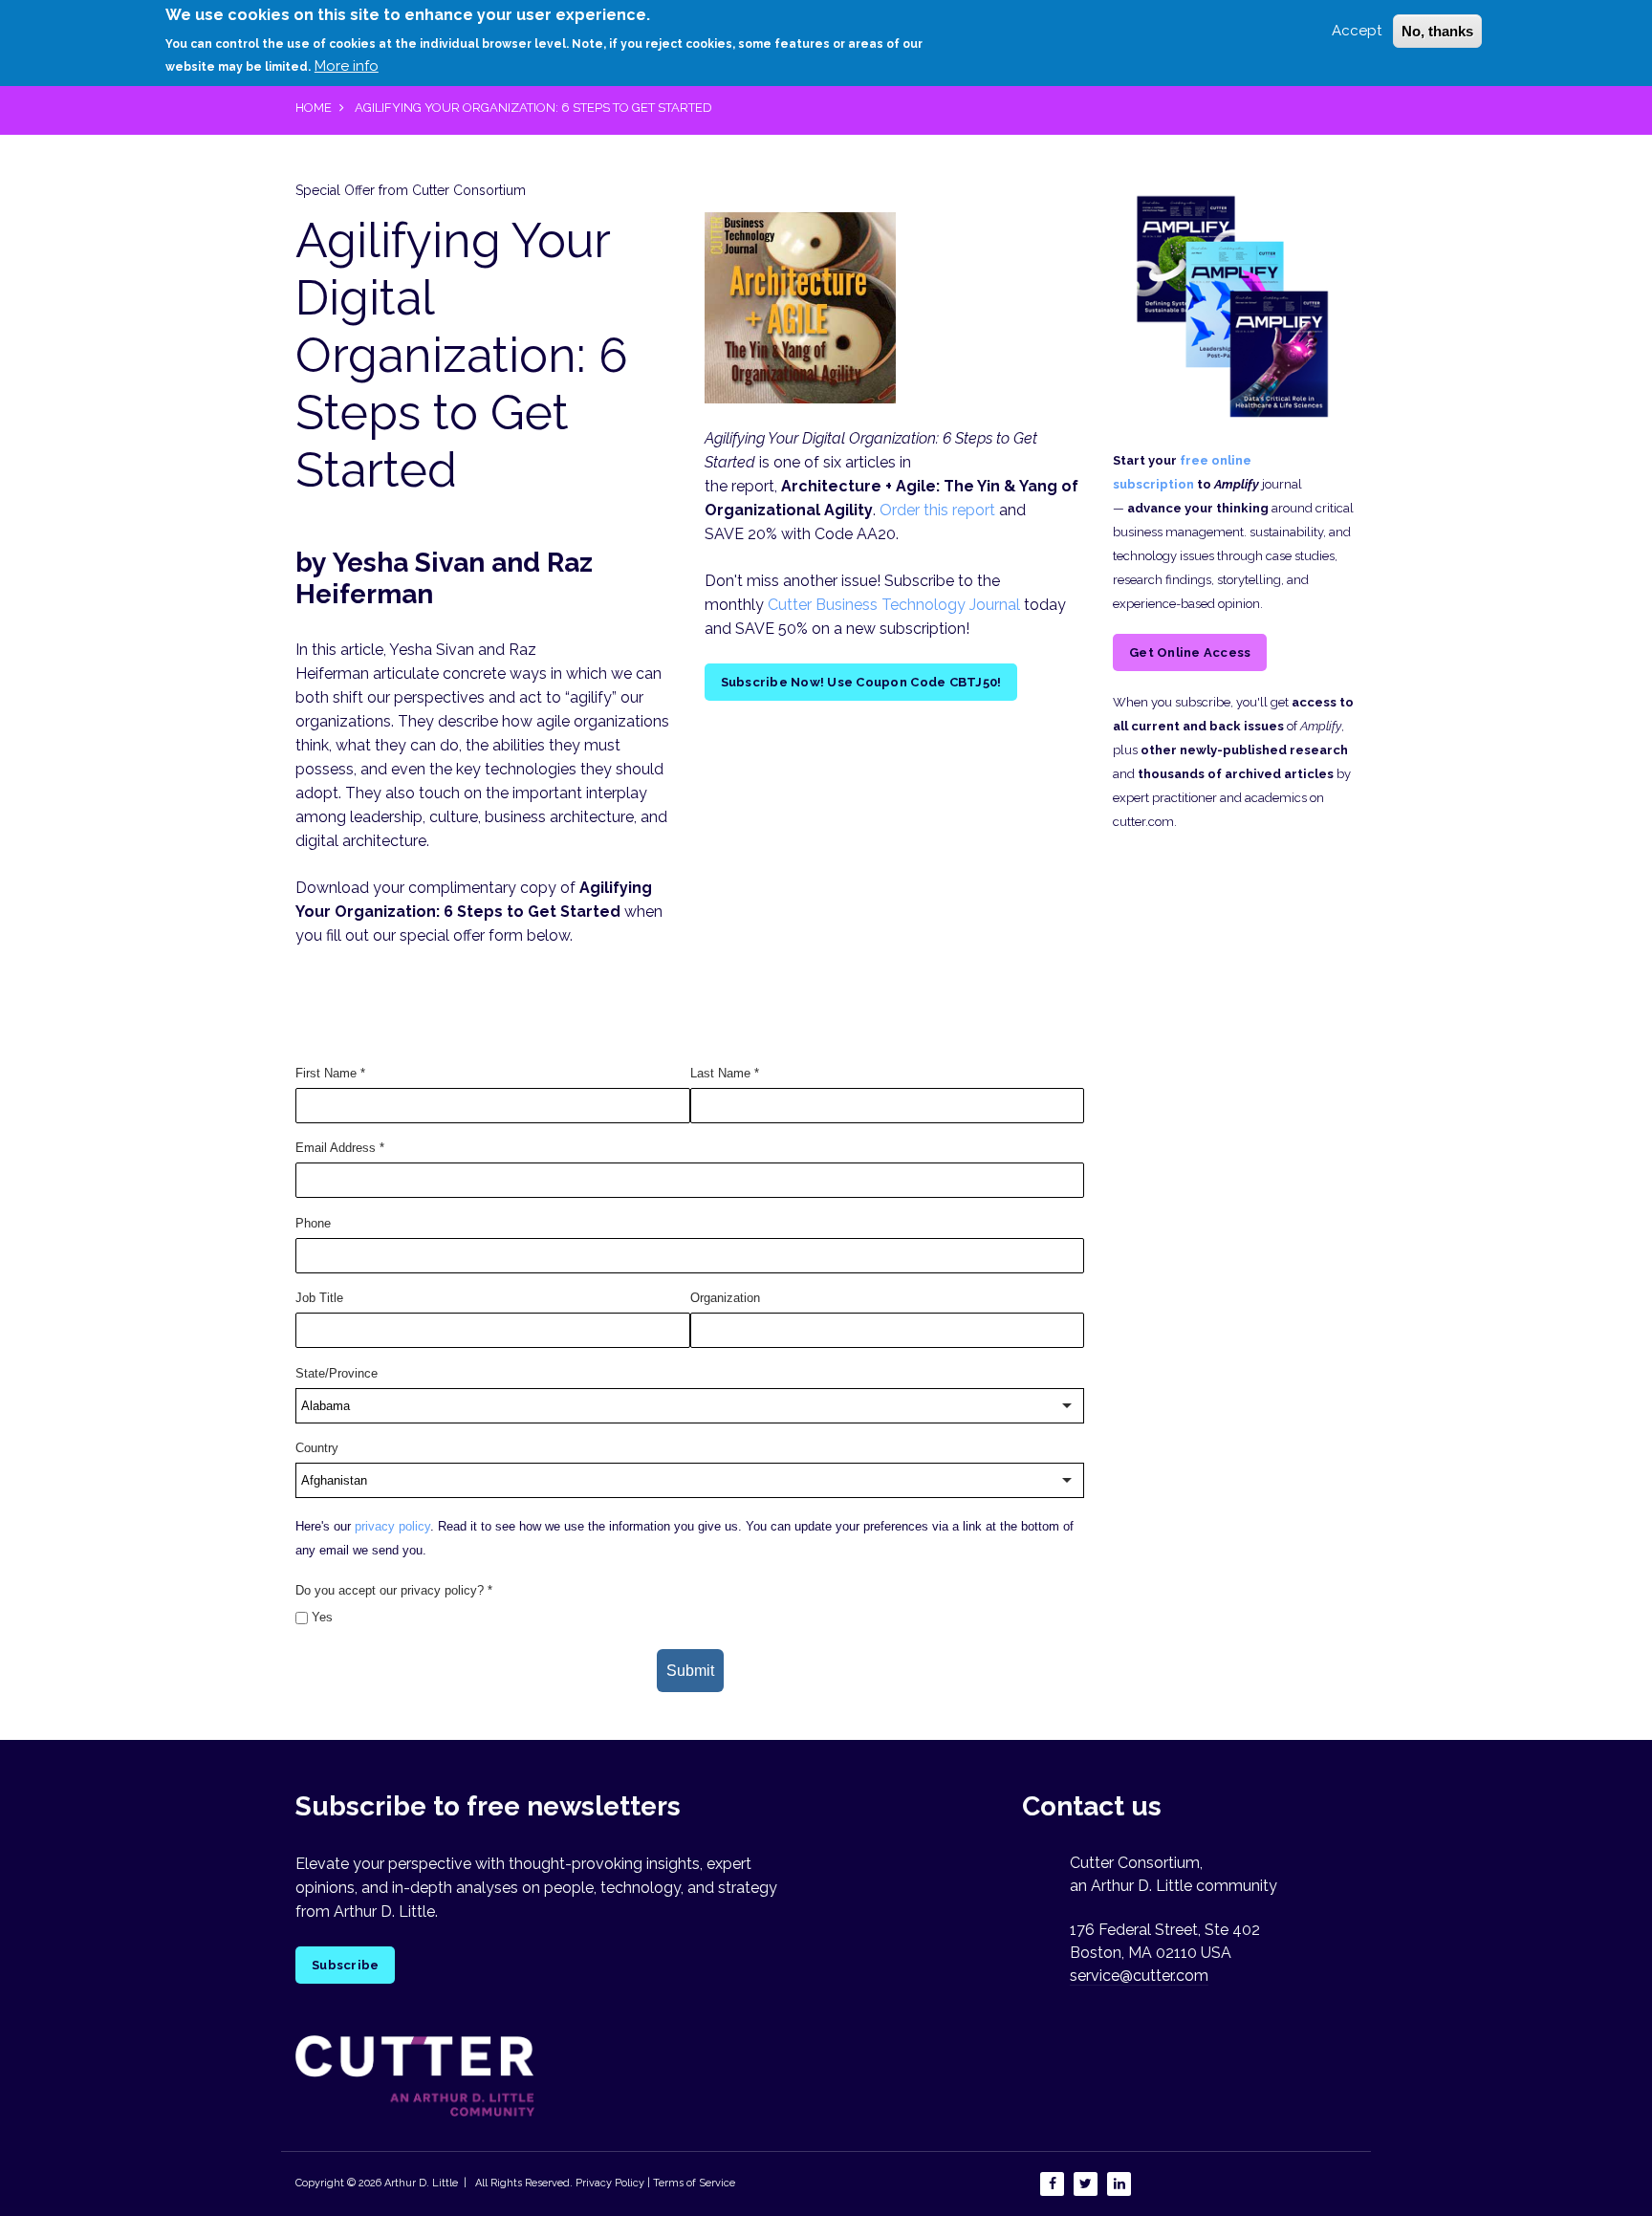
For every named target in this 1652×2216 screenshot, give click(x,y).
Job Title (319, 1298)
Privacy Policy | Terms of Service (655, 2183)
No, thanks (1437, 31)
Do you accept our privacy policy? (394, 1590)
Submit (690, 1671)
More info (347, 66)
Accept (1357, 31)
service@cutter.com (1139, 1976)
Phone (313, 1223)
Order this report (937, 510)
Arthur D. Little (420, 2183)
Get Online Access (1190, 652)
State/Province (337, 1373)
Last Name (725, 1073)
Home (314, 108)
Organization (725, 1298)
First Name (330, 1073)
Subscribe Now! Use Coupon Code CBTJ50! (861, 682)
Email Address (340, 1148)
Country (317, 1448)
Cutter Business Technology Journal (894, 605)
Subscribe (345, 1965)
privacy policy (392, 1526)
